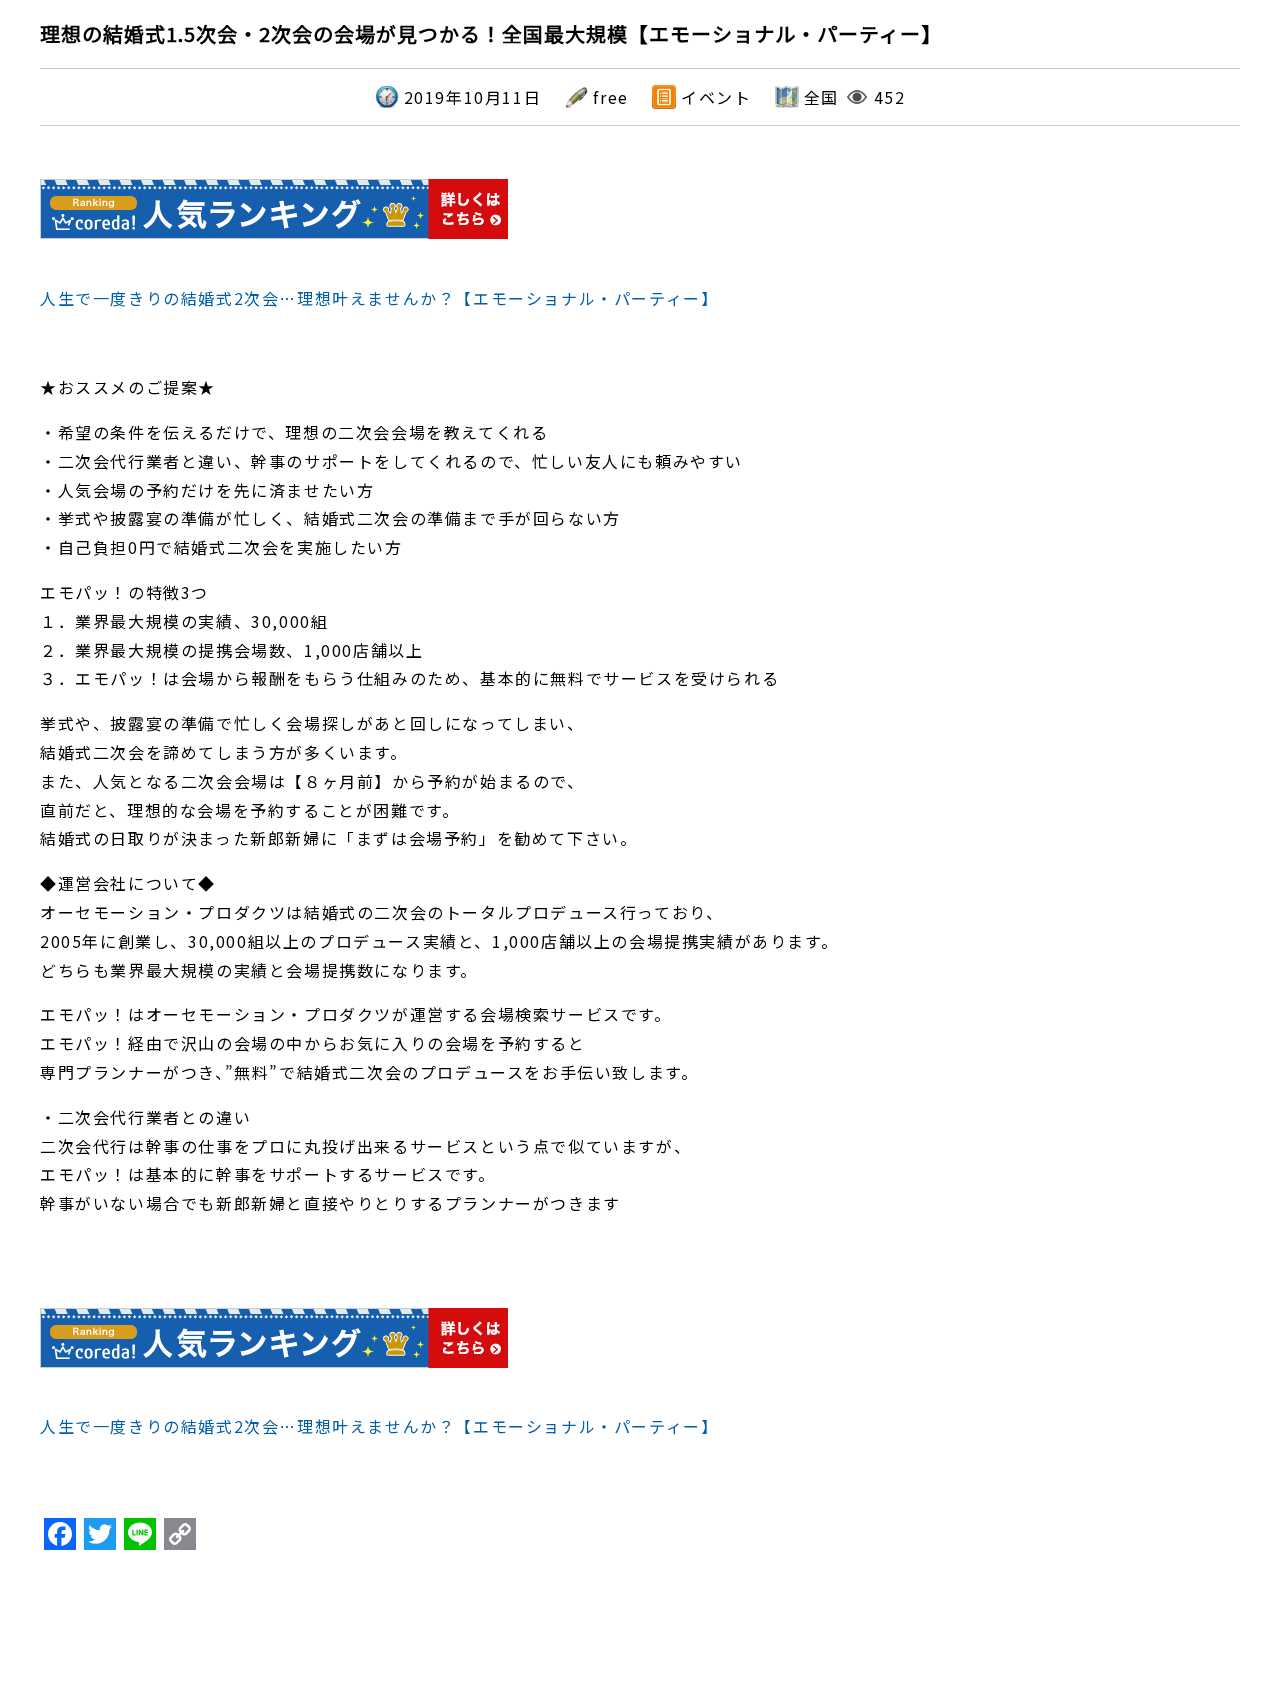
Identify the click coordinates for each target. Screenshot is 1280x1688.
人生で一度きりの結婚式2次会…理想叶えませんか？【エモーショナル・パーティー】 (379, 298)
